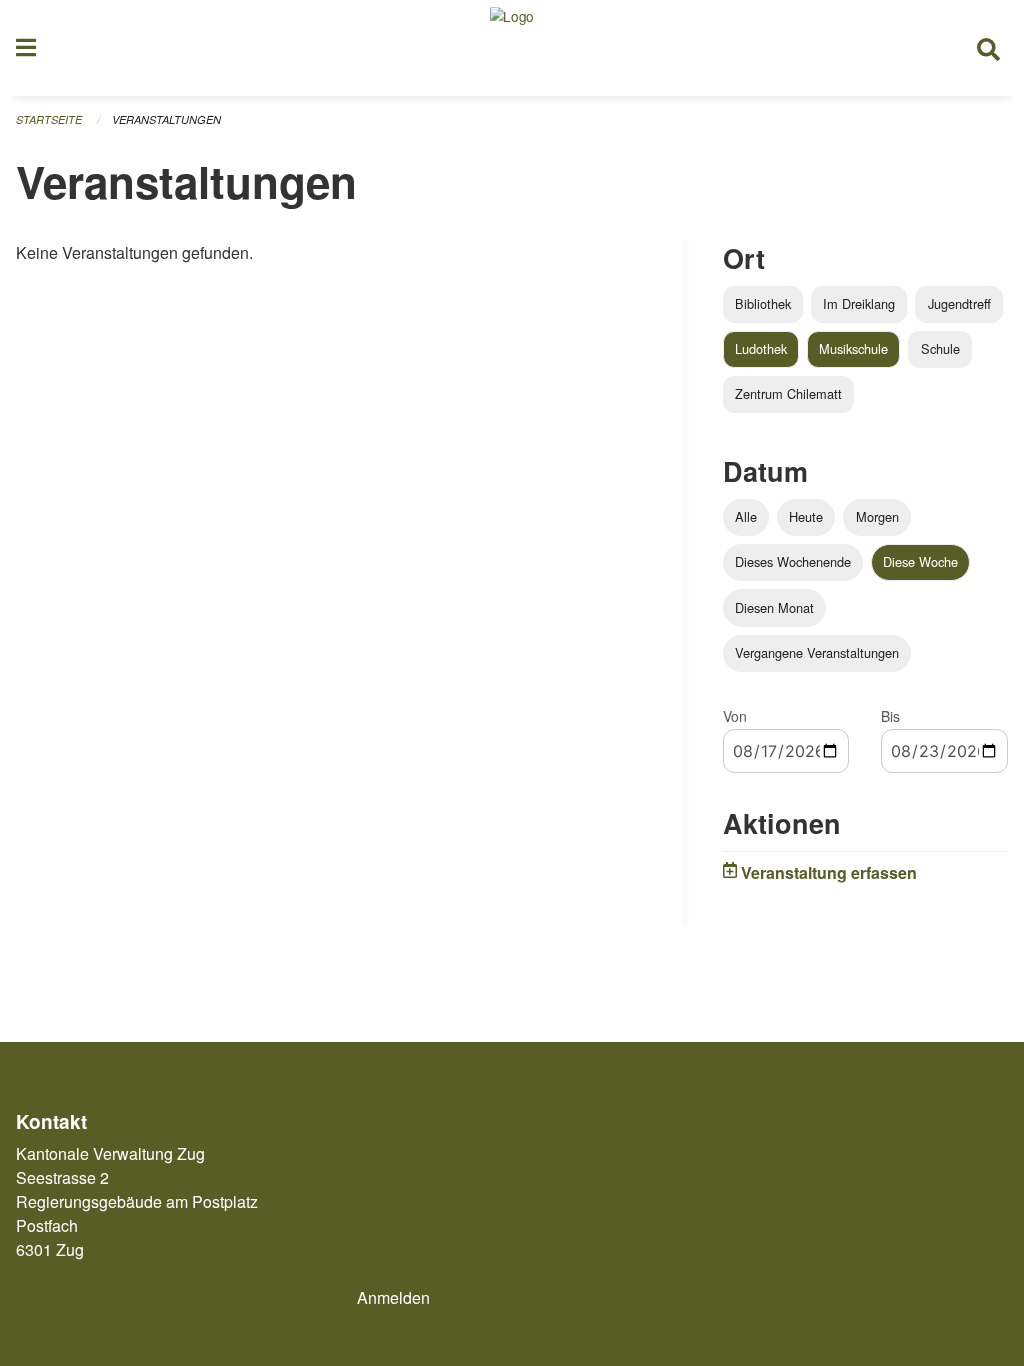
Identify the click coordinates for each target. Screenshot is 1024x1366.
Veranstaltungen (166, 119)
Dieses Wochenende (793, 561)
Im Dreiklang (859, 303)
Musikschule (853, 348)
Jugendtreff (959, 303)
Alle (746, 516)
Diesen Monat (774, 607)
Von (735, 716)
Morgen (877, 516)
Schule (940, 348)
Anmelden (393, 1297)
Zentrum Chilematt (788, 393)
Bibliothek (763, 303)
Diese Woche (920, 561)
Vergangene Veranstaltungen (817, 652)
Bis (890, 716)
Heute (806, 516)
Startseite (49, 119)
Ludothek (761, 348)
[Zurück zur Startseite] (512, 48)
